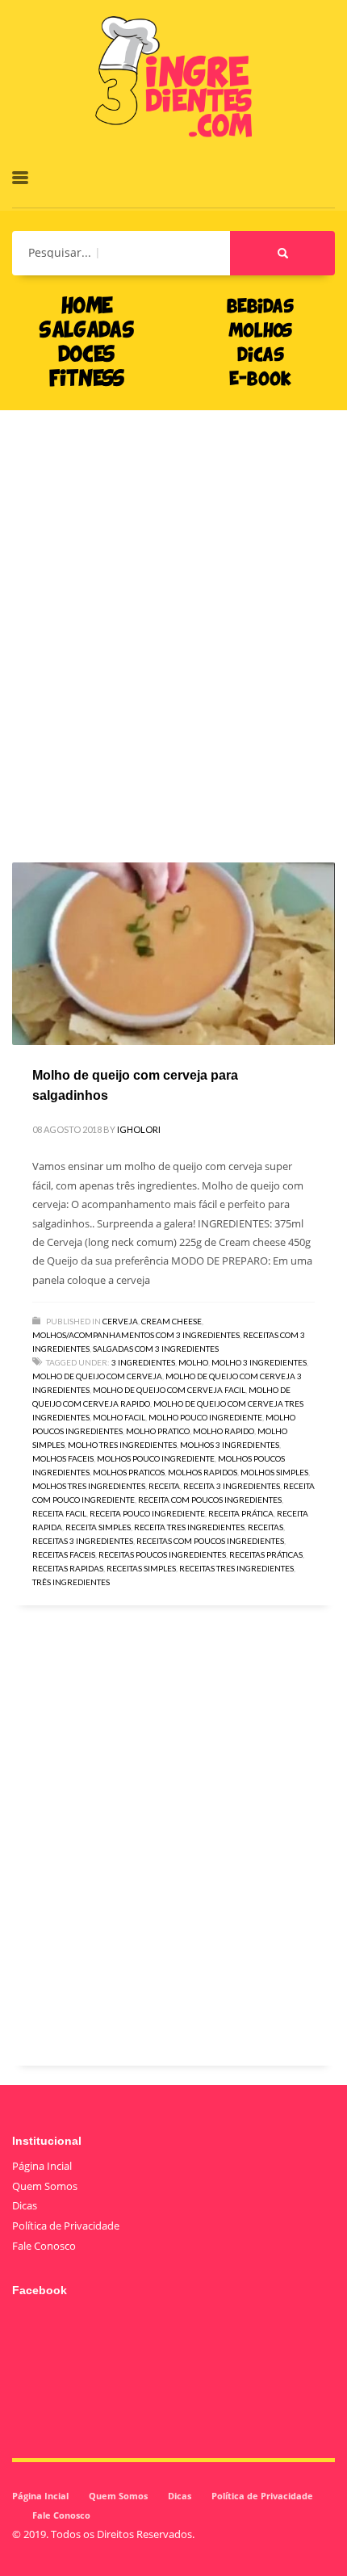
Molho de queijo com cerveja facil (169, 1390)
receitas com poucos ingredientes (210, 1541)
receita (164, 1486)
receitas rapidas (68, 1568)
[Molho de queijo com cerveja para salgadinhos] (173, 954)
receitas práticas (266, 1554)
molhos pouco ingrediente (156, 1458)
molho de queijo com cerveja (97, 1376)
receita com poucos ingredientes (210, 1500)
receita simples (98, 1527)
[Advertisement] (173, 612)
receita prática (241, 1513)
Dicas (25, 2205)
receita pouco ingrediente (147, 1513)
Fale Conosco (44, 2246)
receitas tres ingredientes (236, 1568)
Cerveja (120, 1321)
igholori (139, 1129)
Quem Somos (45, 2186)
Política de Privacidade (66, 2226)
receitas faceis (64, 1554)
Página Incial (42, 2166)
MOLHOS (260, 332)
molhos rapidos (203, 1472)
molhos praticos (129, 1472)
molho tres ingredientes (122, 1445)
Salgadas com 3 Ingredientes (156, 1349)
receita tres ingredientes (189, 1527)
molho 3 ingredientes (259, 1362)
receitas (265, 1527)
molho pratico (158, 1431)
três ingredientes (71, 1582)
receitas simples (141, 1568)
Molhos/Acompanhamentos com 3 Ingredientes (136, 1335)
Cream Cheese (171, 1321)
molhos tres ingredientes (89, 1486)
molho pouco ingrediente (205, 1417)
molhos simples (274, 1472)
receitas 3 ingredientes (83, 1541)
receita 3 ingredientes (232, 1486)
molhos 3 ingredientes (230, 1445)
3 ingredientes (143, 1362)
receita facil (59, 1513)
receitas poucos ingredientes (162, 1554)
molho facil (119, 1417)
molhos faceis (63, 1458)
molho (193, 1362)
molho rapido (224, 1431)
